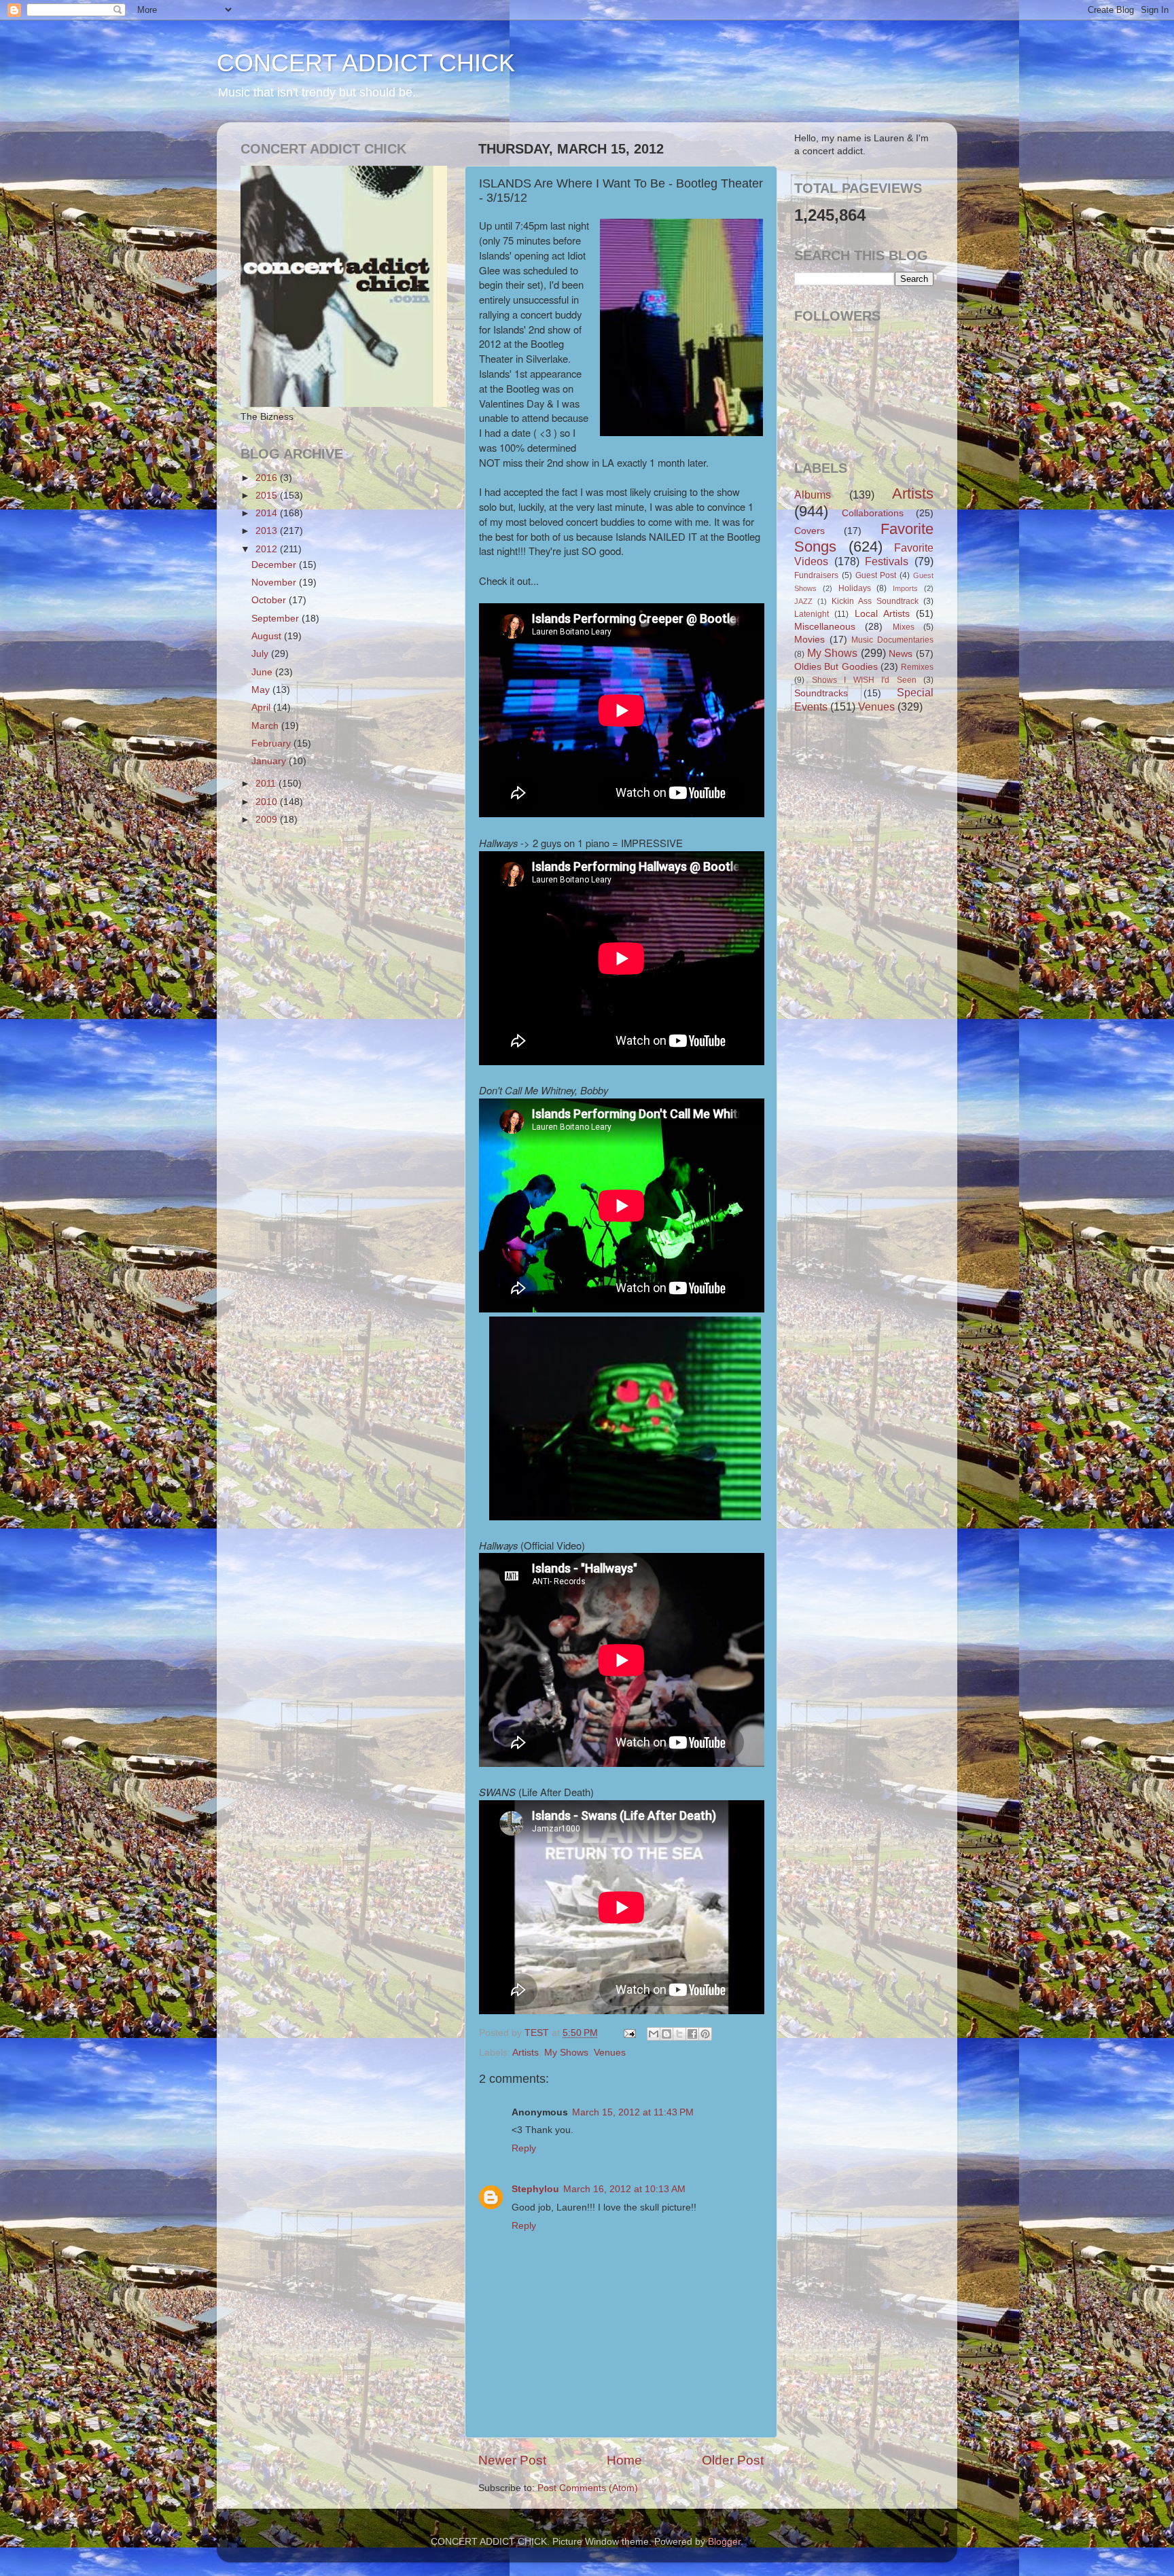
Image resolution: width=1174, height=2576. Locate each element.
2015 (268, 496)
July (261, 654)
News (901, 654)
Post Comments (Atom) (588, 2488)
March (266, 726)
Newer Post (512, 2460)
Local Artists (882, 614)
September (277, 619)
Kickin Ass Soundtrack (875, 601)
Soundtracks (821, 693)
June (263, 672)
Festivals (887, 561)
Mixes (904, 627)
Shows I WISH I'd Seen (864, 680)
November (275, 583)
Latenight (812, 614)
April (262, 708)
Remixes (917, 667)
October (270, 600)
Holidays (855, 588)
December (275, 565)
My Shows (566, 2053)
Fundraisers (816, 575)
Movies (810, 640)
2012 (268, 549)
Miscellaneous (825, 627)
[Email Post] (629, 2033)
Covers (810, 531)
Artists (526, 2053)
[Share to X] (679, 2034)
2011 (267, 784)
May (262, 690)
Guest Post (876, 575)
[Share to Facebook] (692, 2034)
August (268, 636)
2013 (268, 531)
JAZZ (803, 601)
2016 (268, 478)
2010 (268, 802)
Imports (905, 588)
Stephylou (535, 2189)
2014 (268, 513)
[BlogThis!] (666, 2034)
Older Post (733, 2460)
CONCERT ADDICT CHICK (366, 63)
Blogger (724, 2542)
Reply (524, 2148)
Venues (610, 2053)
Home (624, 2460)
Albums (813, 495)
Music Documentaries (892, 640)
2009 (268, 820)
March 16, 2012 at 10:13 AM (624, 2189)
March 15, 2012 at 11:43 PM (633, 2112)
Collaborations (873, 513)
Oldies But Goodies (836, 667)
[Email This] (654, 2034)
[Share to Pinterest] (705, 2034)
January (270, 761)
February (272, 744)
